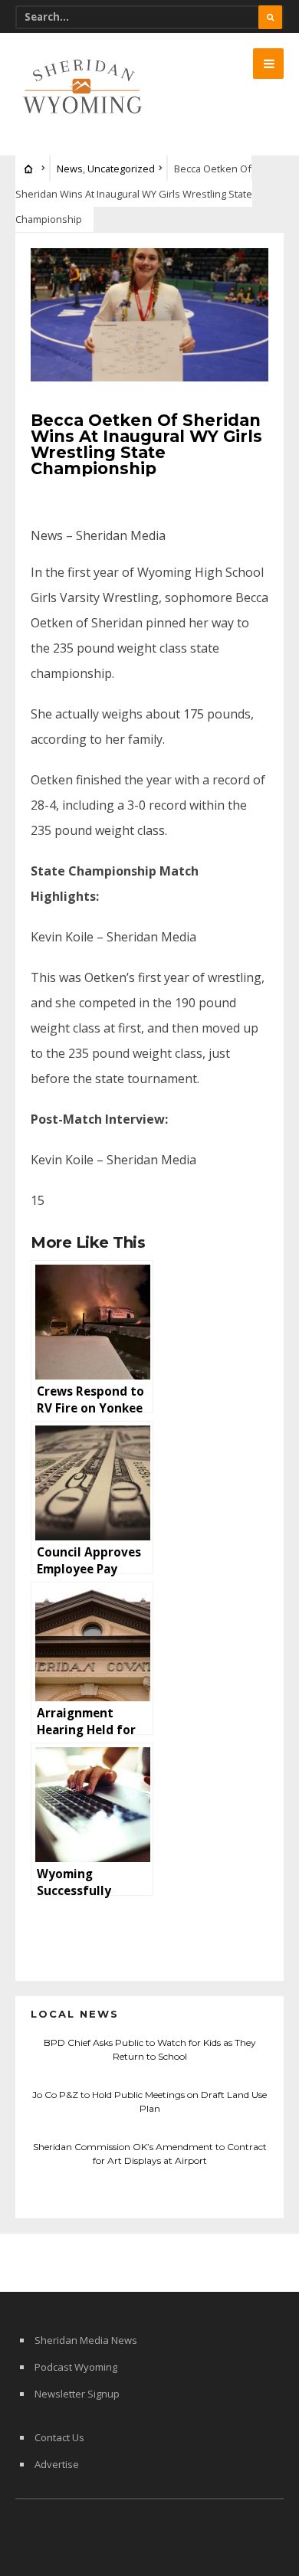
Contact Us (59, 2437)
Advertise (57, 2464)
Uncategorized (121, 169)
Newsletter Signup (77, 2394)
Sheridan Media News (86, 2340)
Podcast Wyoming (76, 2367)
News (70, 169)
